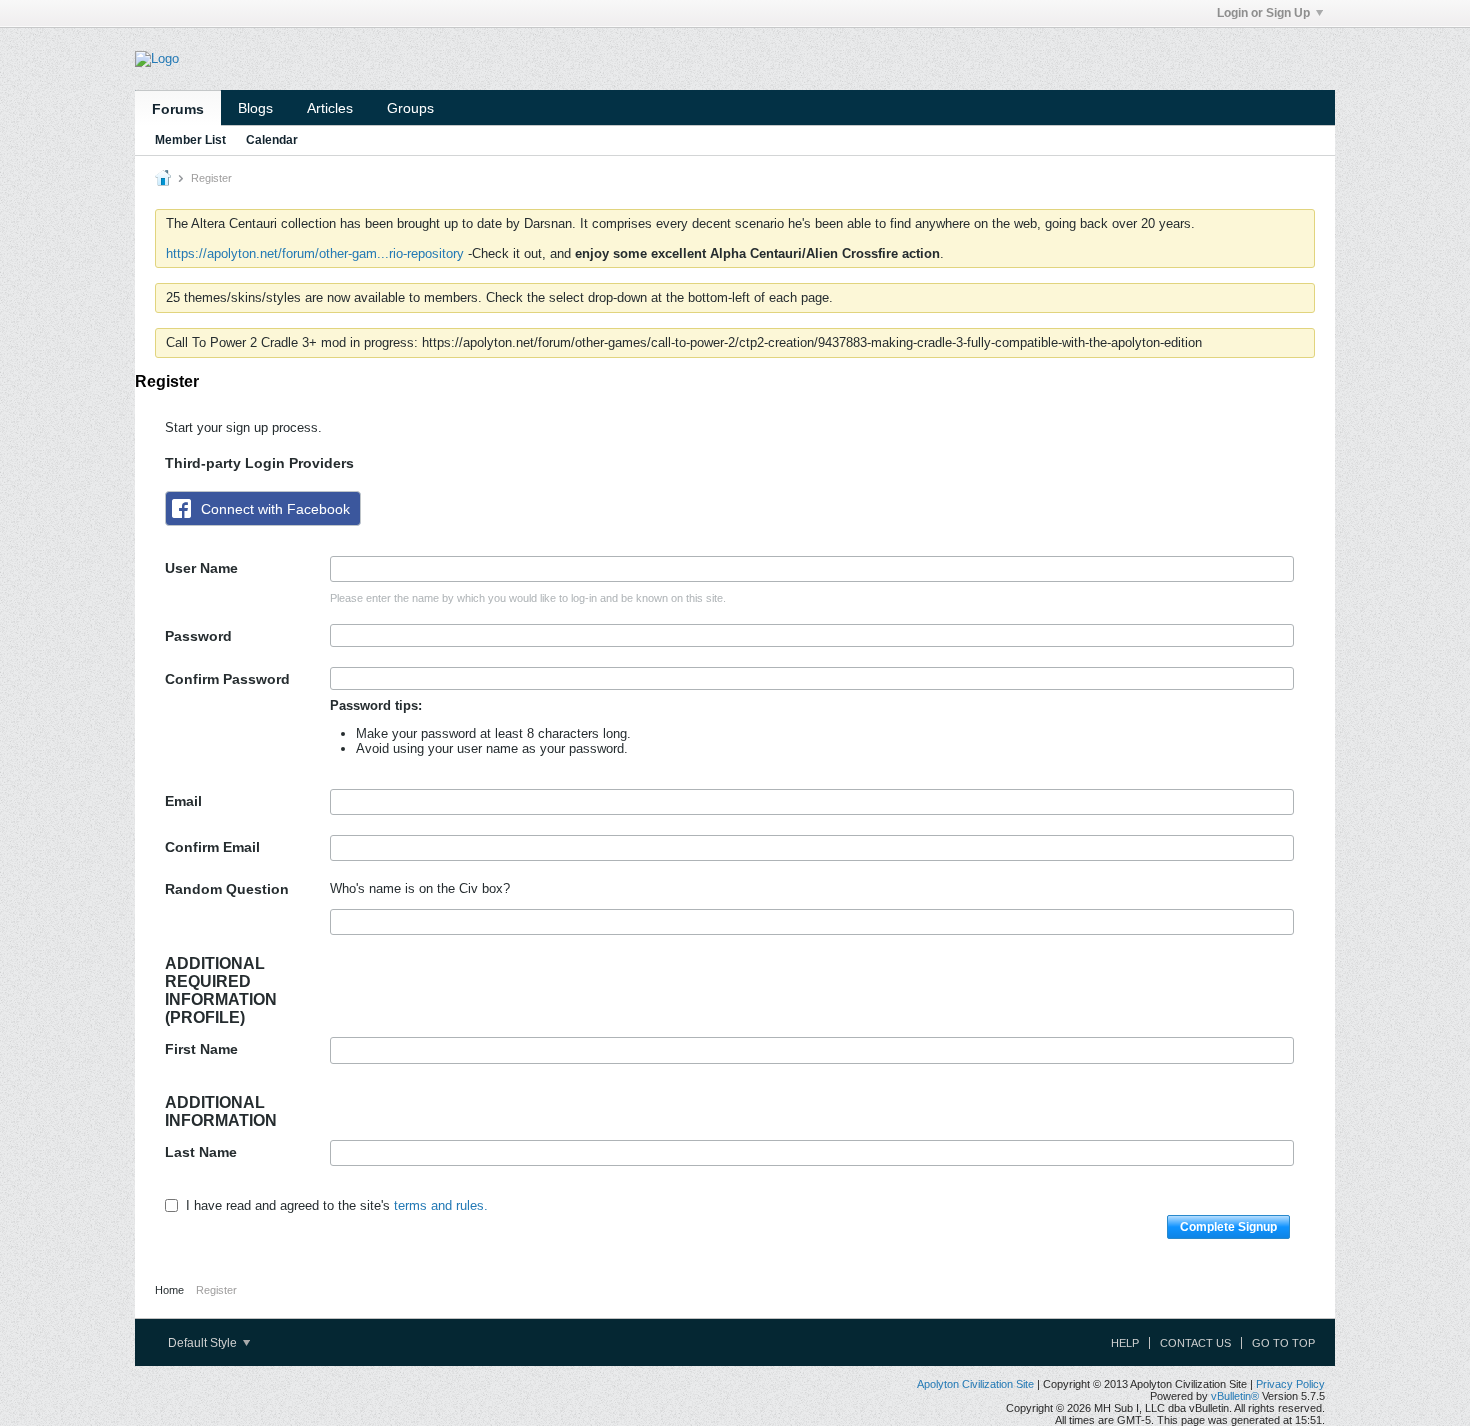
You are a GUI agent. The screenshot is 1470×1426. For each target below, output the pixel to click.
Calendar (272, 140)
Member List (190, 140)
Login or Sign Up (1263, 13)
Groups (410, 108)
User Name (201, 568)
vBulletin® (1235, 1396)
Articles (330, 108)
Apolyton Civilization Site (975, 1384)
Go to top (1283, 1343)
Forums (178, 109)
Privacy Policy (1290, 1384)
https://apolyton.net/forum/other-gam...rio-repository (315, 253)
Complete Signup (1228, 1227)
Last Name (201, 1152)
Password (198, 636)
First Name (201, 1049)
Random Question (227, 889)
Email (183, 801)
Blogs (255, 108)
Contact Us (1195, 1343)
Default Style (204, 1343)
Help (1125, 1343)
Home (169, 1290)
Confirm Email (212, 847)
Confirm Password (227, 679)
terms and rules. (441, 1205)
